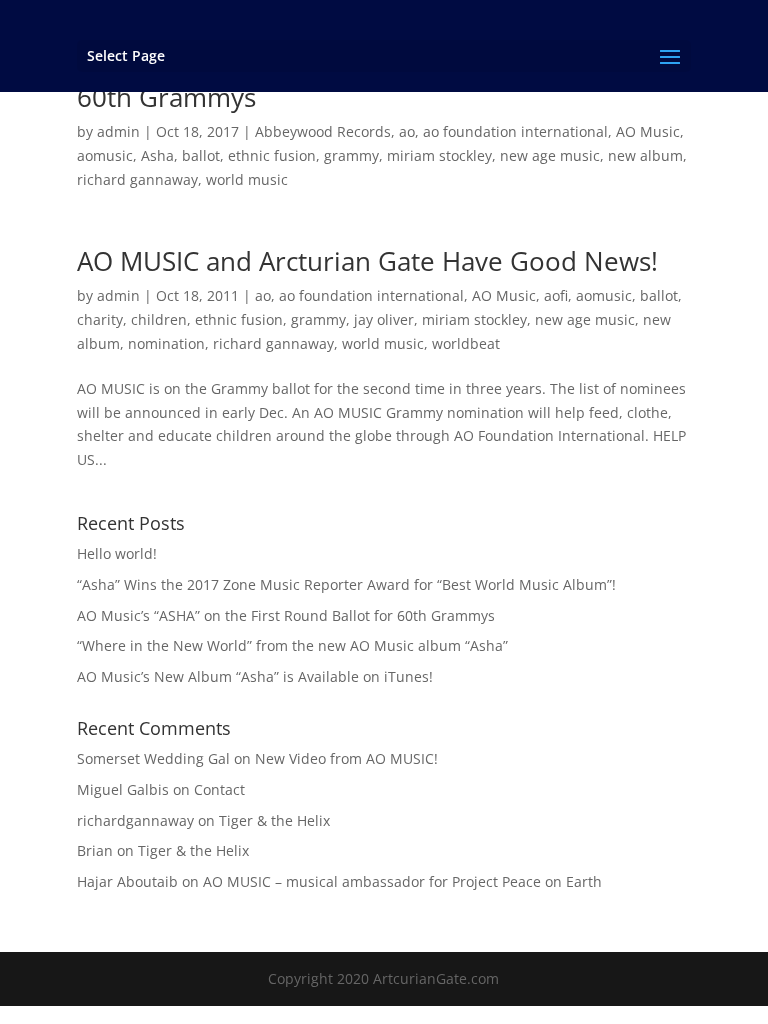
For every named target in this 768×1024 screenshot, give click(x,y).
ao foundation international (515, 131)
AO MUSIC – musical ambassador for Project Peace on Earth (402, 881)
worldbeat (466, 343)
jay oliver (384, 319)
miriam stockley (439, 155)
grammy (351, 155)
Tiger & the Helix (274, 820)
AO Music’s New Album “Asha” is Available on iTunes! (255, 676)
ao (407, 131)
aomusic (105, 155)
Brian (95, 850)
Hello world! (117, 553)
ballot (201, 155)
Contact (219, 789)
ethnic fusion (272, 155)
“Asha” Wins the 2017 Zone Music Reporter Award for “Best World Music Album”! (346, 584)
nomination (166, 343)
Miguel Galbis (123, 789)
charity (100, 319)
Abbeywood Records (323, 131)
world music (247, 179)
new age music (550, 155)
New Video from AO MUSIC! (346, 758)
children (159, 319)
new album (645, 155)
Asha (157, 155)
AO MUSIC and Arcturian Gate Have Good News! (367, 261)
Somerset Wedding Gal (153, 758)
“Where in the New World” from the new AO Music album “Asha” (292, 645)
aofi (556, 295)
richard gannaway (137, 179)
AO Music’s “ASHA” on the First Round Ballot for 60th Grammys (286, 615)
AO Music (648, 131)
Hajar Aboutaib (127, 881)
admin (118, 131)
